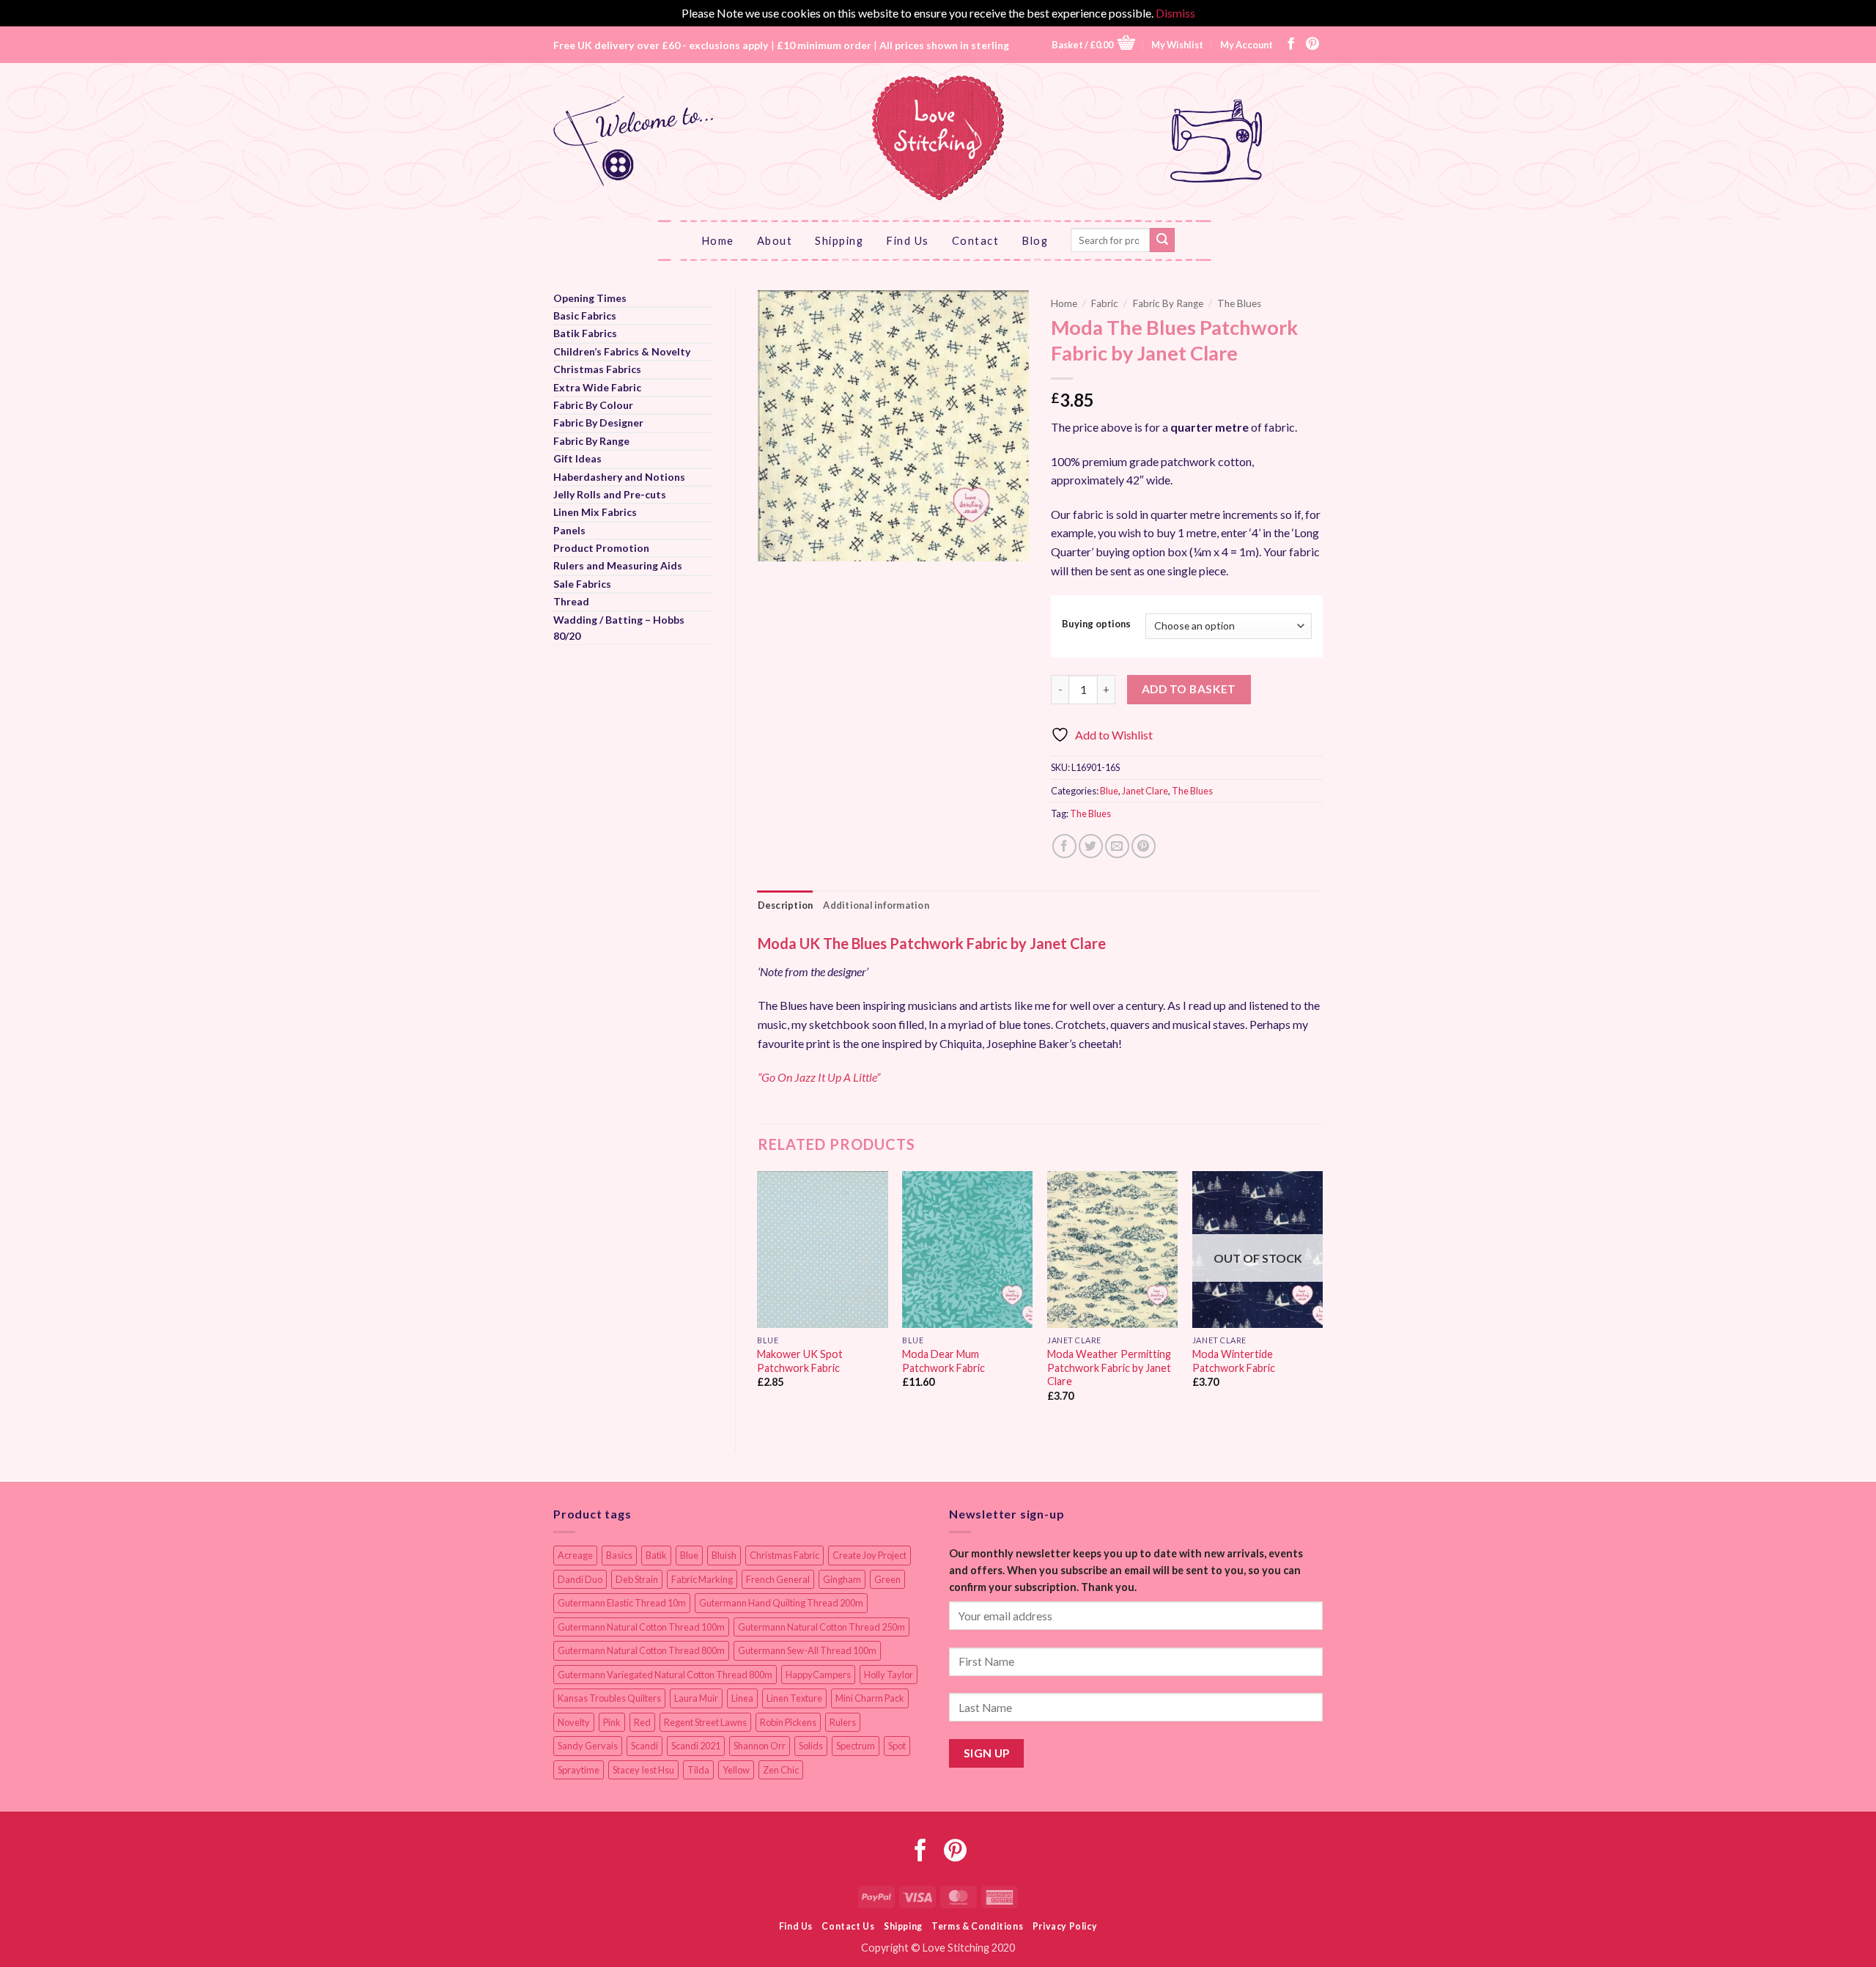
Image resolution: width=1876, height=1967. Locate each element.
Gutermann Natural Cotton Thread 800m (641, 1650)
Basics (619, 1555)
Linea (742, 1698)
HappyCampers (818, 1675)
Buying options (1096, 624)
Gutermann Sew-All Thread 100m (807, 1650)
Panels (569, 530)
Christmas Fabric (784, 1555)
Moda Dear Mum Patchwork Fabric (943, 1361)
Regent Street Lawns (705, 1722)
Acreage (575, 1555)
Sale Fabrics (582, 584)
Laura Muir (696, 1698)
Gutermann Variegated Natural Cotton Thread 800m (665, 1675)
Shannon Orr (760, 1746)
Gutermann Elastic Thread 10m (622, 1603)
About (775, 240)
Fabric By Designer (598, 422)
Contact (976, 240)
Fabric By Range (591, 441)
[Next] (1322, 1299)
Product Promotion (601, 548)
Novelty (574, 1722)
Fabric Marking (702, 1579)
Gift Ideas (577, 458)
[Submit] (1162, 240)
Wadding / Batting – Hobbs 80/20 (619, 628)
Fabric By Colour (593, 405)
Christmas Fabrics (597, 369)
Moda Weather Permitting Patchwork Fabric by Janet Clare (1109, 1368)
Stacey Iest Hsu (643, 1770)
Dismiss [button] (1175, 13)
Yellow (736, 1770)
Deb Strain (637, 1579)
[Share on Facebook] (1064, 846)
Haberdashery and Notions (619, 477)
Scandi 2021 (696, 1746)
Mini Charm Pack (870, 1698)
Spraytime (579, 1770)
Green (887, 1579)
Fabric (1105, 303)
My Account (1247, 45)
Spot (897, 1746)
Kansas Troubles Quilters (609, 1698)
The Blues (1239, 303)
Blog (1035, 240)
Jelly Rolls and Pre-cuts (610, 494)
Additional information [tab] (876, 905)
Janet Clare (1145, 791)
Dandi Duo (580, 1579)
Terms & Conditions (977, 1926)
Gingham (842, 1579)
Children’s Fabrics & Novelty (622, 351)
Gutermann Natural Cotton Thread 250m (821, 1627)
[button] (1093, 44)
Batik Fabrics (585, 333)
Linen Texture (794, 1698)
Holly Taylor (889, 1675)
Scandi (645, 1746)
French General (778, 1579)
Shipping (839, 240)
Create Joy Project (869, 1555)
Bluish (724, 1555)
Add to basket (1189, 689)
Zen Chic (781, 1770)
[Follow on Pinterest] (1312, 45)
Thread (571, 601)
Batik (656, 1555)
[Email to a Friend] (1117, 846)
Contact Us (848, 1926)
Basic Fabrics (585, 315)
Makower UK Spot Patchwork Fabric (800, 1361)
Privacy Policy (1065, 1926)
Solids (811, 1746)
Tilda (698, 1770)
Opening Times (590, 298)
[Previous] (758, 1299)
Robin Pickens (788, 1722)
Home (718, 240)
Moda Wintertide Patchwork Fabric (1234, 1361)
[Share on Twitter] (1091, 846)
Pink (612, 1722)
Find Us (908, 240)
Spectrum (856, 1746)
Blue (1109, 791)
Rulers (843, 1722)
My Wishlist (1177, 45)
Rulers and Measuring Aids (618, 565)
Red (642, 1722)
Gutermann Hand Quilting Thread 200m (781, 1603)
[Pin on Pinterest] (1144, 846)
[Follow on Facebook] (1291, 45)
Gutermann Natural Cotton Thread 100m (641, 1627)
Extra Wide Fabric (597, 387)
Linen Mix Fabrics (595, 512)
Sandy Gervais (588, 1746)
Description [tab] (786, 905)
